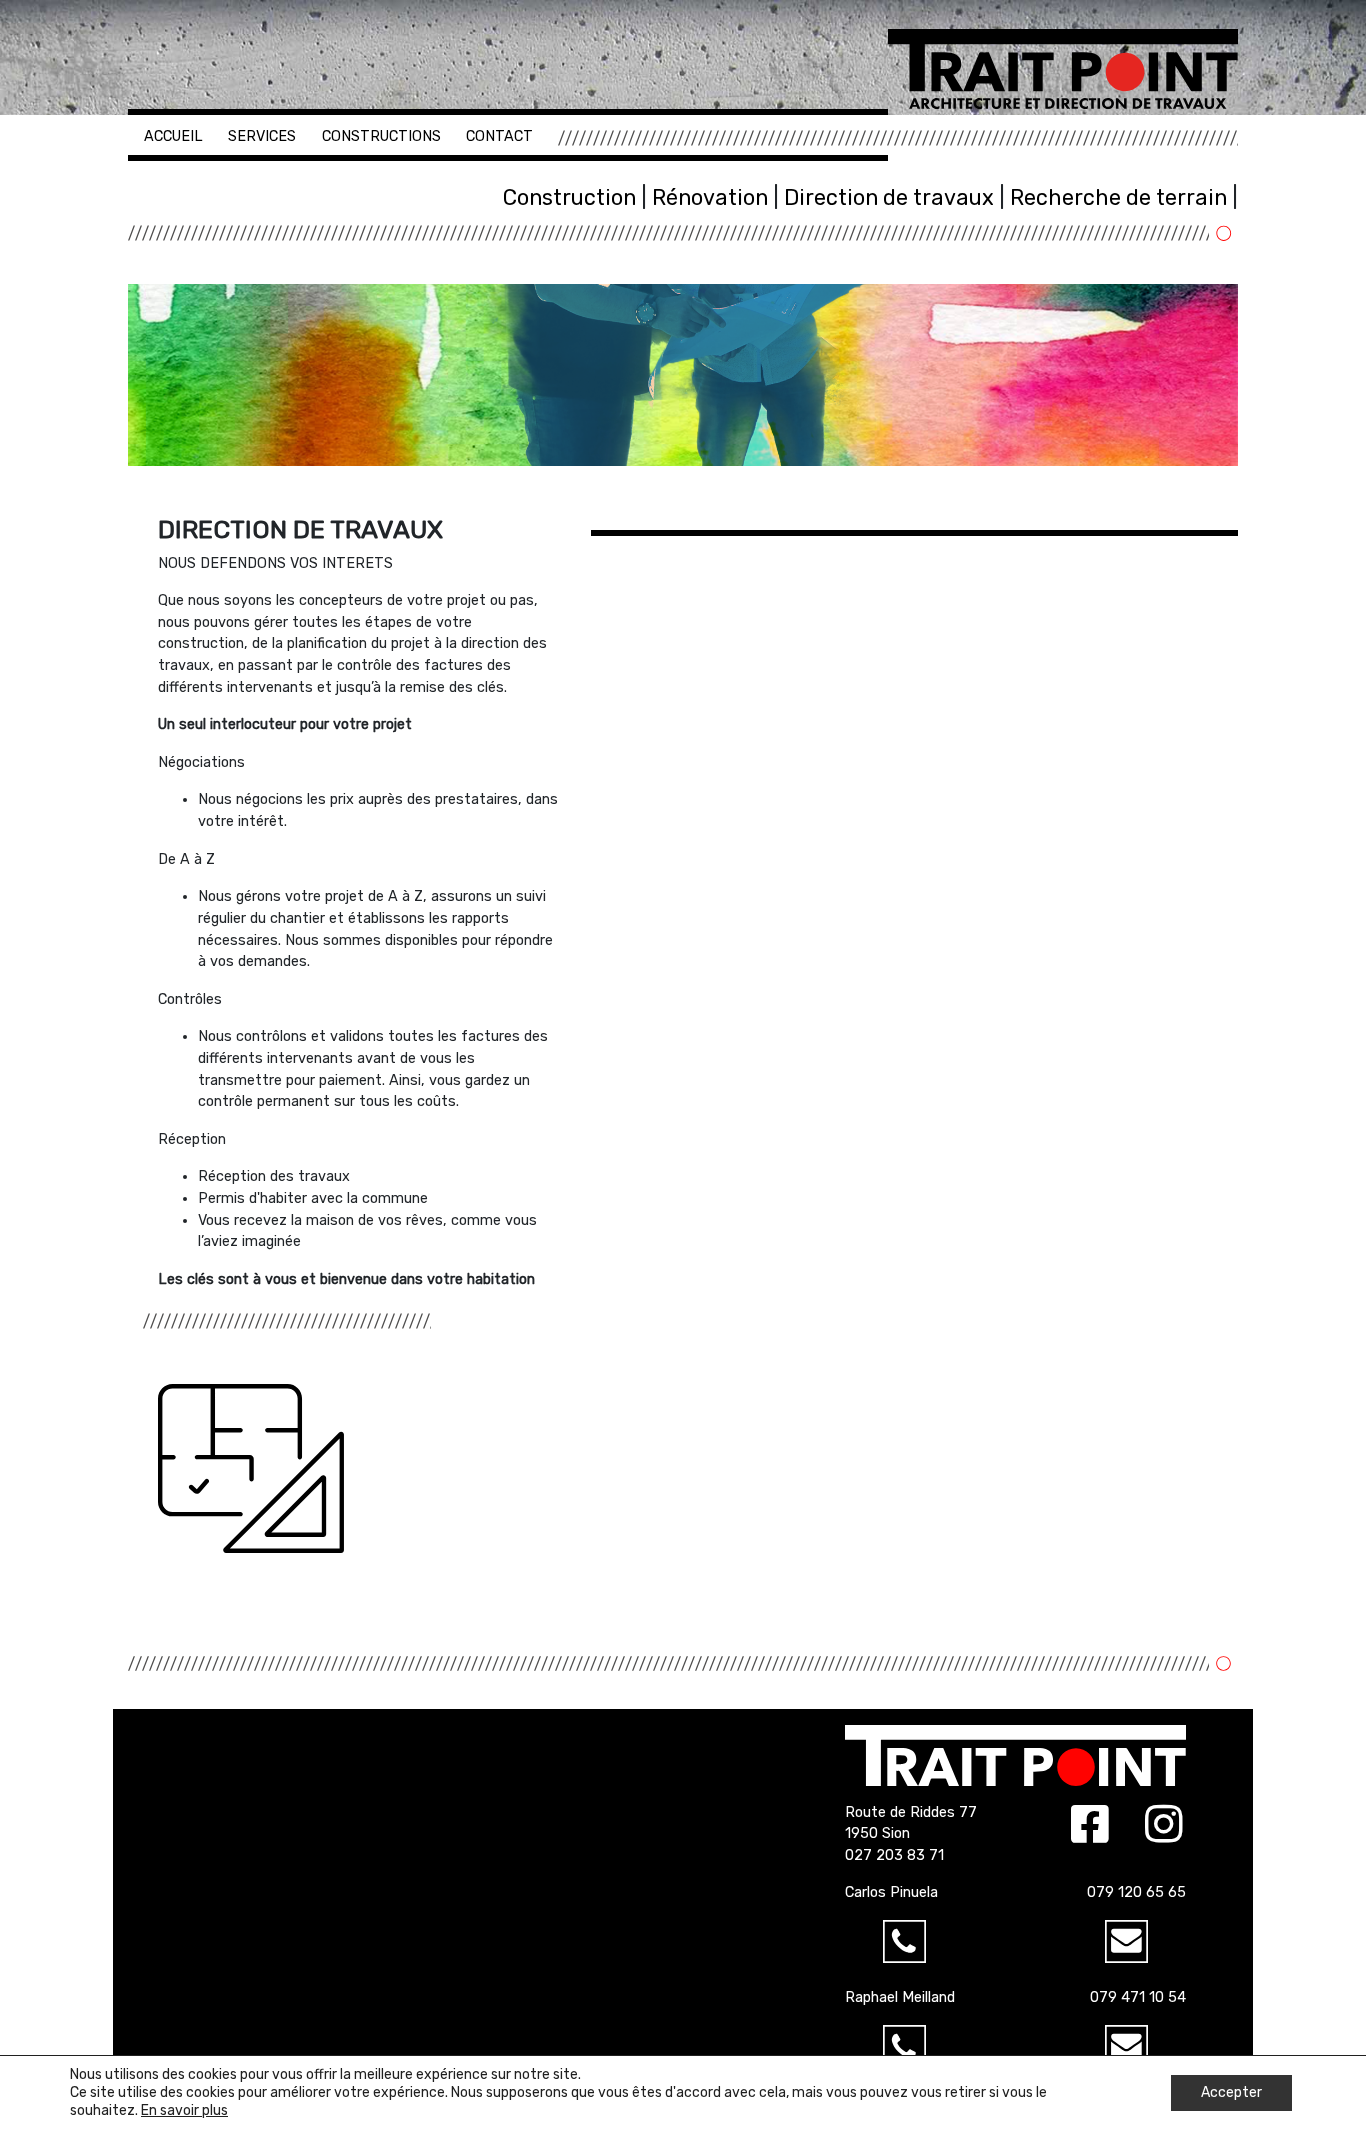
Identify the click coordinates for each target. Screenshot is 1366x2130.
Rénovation (710, 197)
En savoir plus (184, 2110)
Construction (569, 197)
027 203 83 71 (894, 1855)
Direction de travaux (889, 197)
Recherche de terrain (1118, 197)
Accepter (1231, 2092)
